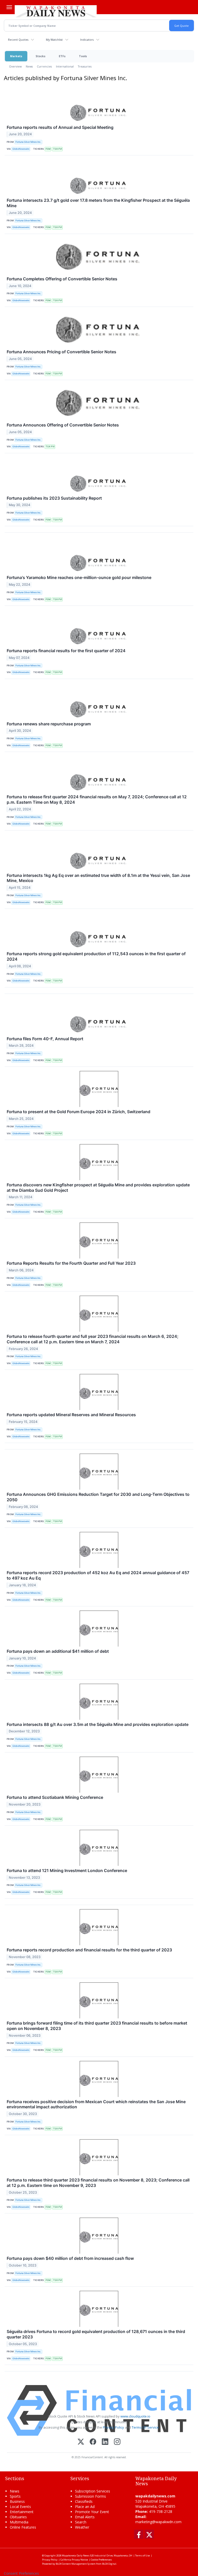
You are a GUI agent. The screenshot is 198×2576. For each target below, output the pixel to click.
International (65, 66)
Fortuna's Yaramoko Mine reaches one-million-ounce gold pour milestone (79, 577)
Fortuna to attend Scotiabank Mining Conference (55, 1797)
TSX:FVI (57, 149)
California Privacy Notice (74, 2560)
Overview (15, 66)
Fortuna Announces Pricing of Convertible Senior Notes (61, 352)
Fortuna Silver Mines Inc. (28, 142)
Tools (83, 56)
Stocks (40, 56)
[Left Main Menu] (9, 7)
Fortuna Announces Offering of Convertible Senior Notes (63, 425)
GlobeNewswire (21, 149)
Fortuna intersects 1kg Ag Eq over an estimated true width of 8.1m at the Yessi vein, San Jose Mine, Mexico (98, 878)
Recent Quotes (18, 40)
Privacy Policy (113, 2427)
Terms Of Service (145, 2427)
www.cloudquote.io (135, 2416)
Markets (16, 56)
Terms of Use (142, 2556)
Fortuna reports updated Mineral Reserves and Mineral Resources (71, 1415)
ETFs (62, 56)
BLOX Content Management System (76, 2564)
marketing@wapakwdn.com (158, 2522)
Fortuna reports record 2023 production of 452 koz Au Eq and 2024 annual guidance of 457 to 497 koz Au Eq (98, 1575)
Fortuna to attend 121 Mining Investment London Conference (67, 1870)
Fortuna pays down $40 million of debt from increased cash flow (70, 2258)
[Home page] (56, 11)
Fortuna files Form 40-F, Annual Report (45, 1039)
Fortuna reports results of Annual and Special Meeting (60, 127)
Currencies (44, 66)
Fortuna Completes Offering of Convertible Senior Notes (62, 279)
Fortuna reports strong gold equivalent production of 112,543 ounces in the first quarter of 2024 (96, 956)
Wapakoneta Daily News (76, 2556)
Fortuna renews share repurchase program (49, 724)
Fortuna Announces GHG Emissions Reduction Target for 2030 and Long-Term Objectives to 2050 (98, 1497)
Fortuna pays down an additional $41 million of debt (58, 1651)
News (29, 66)
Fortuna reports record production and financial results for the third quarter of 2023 (89, 1950)
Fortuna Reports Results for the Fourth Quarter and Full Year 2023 (71, 1263)
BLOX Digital (109, 2564)
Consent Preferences (21, 2573)
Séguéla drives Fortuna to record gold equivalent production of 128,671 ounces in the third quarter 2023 (96, 2334)
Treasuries (85, 66)
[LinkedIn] (105, 2442)
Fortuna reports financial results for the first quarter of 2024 (66, 651)
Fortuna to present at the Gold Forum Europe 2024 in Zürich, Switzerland (79, 1112)
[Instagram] (117, 2442)
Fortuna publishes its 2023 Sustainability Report (54, 498)
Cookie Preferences (101, 2560)
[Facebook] (93, 2442)
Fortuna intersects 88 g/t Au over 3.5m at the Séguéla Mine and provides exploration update (98, 1724)
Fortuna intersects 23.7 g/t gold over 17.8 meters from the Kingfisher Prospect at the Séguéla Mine (98, 203)
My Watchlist (54, 40)
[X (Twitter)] (81, 2442)
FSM (48, 149)
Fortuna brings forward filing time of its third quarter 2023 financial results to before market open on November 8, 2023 (97, 2026)
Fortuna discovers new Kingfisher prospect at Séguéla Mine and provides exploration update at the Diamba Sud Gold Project (98, 1188)
